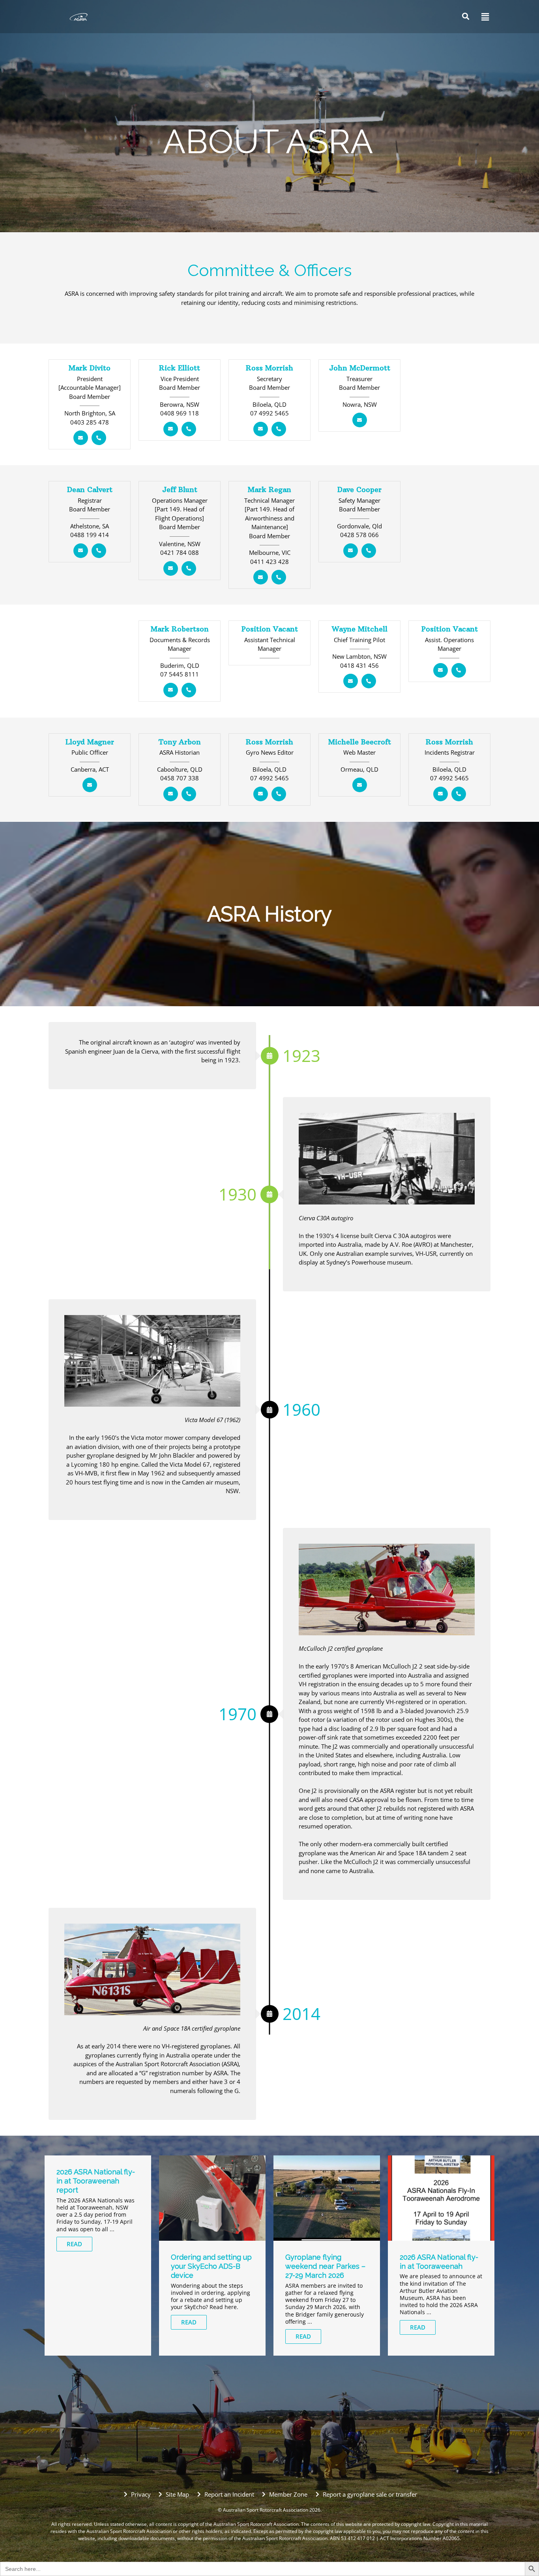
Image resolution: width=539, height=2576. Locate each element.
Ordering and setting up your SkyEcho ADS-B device (211, 2266)
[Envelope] (81, 438)
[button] (483, 17)
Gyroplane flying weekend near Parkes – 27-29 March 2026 (325, 2266)
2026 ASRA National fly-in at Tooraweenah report (96, 2181)
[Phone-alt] (99, 438)
